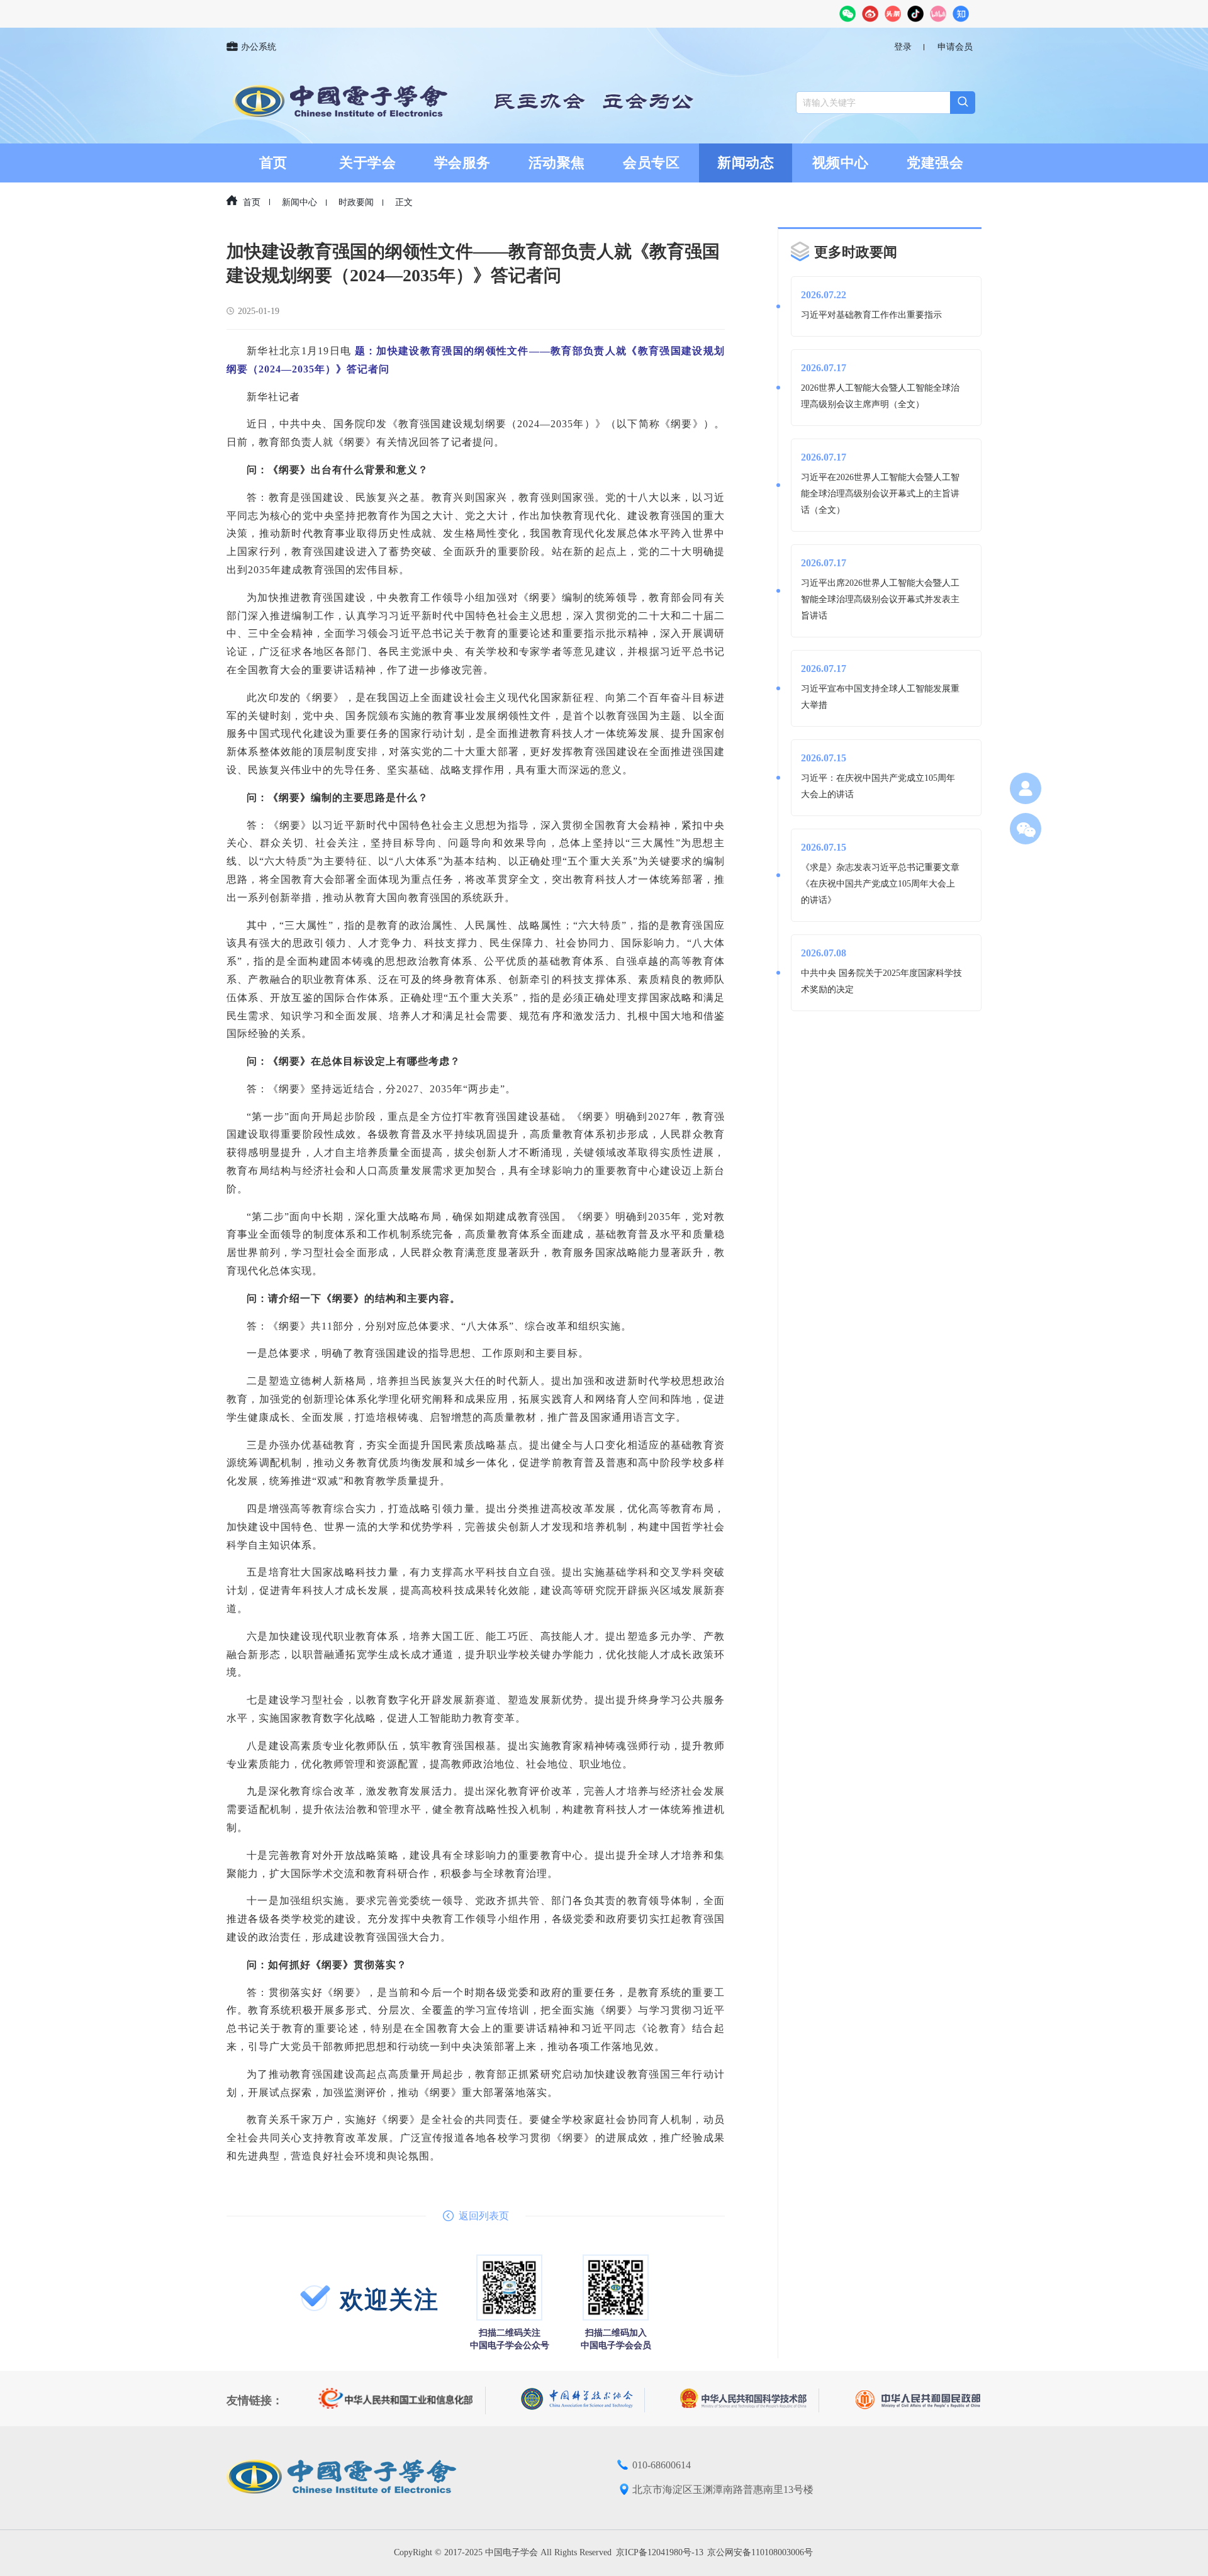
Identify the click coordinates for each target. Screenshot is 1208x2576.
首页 (273, 163)
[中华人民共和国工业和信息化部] (402, 2400)
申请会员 (955, 47)
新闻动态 (746, 163)
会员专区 (651, 163)
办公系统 (259, 47)
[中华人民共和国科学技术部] (750, 2400)
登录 (903, 47)
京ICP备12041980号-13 (660, 2552)
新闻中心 (299, 202)
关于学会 (367, 163)
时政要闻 (356, 202)
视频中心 (841, 163)
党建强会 (935, 163)
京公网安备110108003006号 (760, 2552)
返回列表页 (484, 2216)
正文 (404, 202)
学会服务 (462, 163)
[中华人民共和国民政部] (918, 2400)
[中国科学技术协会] (583, 2400)
